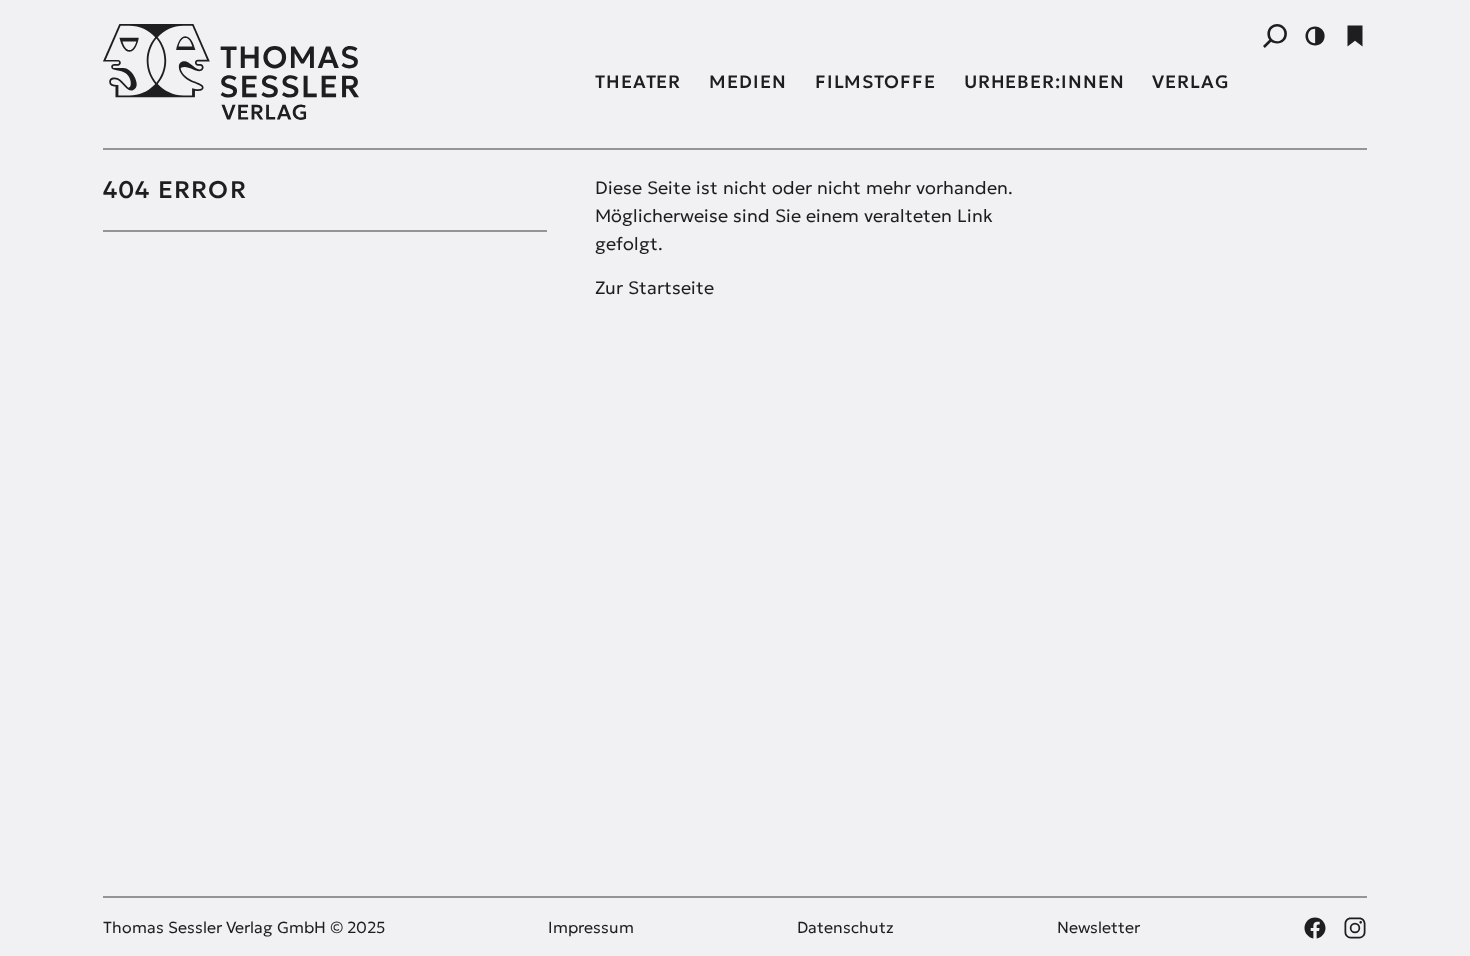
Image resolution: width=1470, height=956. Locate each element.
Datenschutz (845, 927)
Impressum (591, 927)
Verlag (1190, 81)
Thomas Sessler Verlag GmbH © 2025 (244, 927)
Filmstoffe (875, 81)
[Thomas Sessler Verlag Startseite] (325, 72)
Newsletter (1098, 927)
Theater (638, 81)
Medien (747, 81)
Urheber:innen (1044, 81)
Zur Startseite (654, 287)
